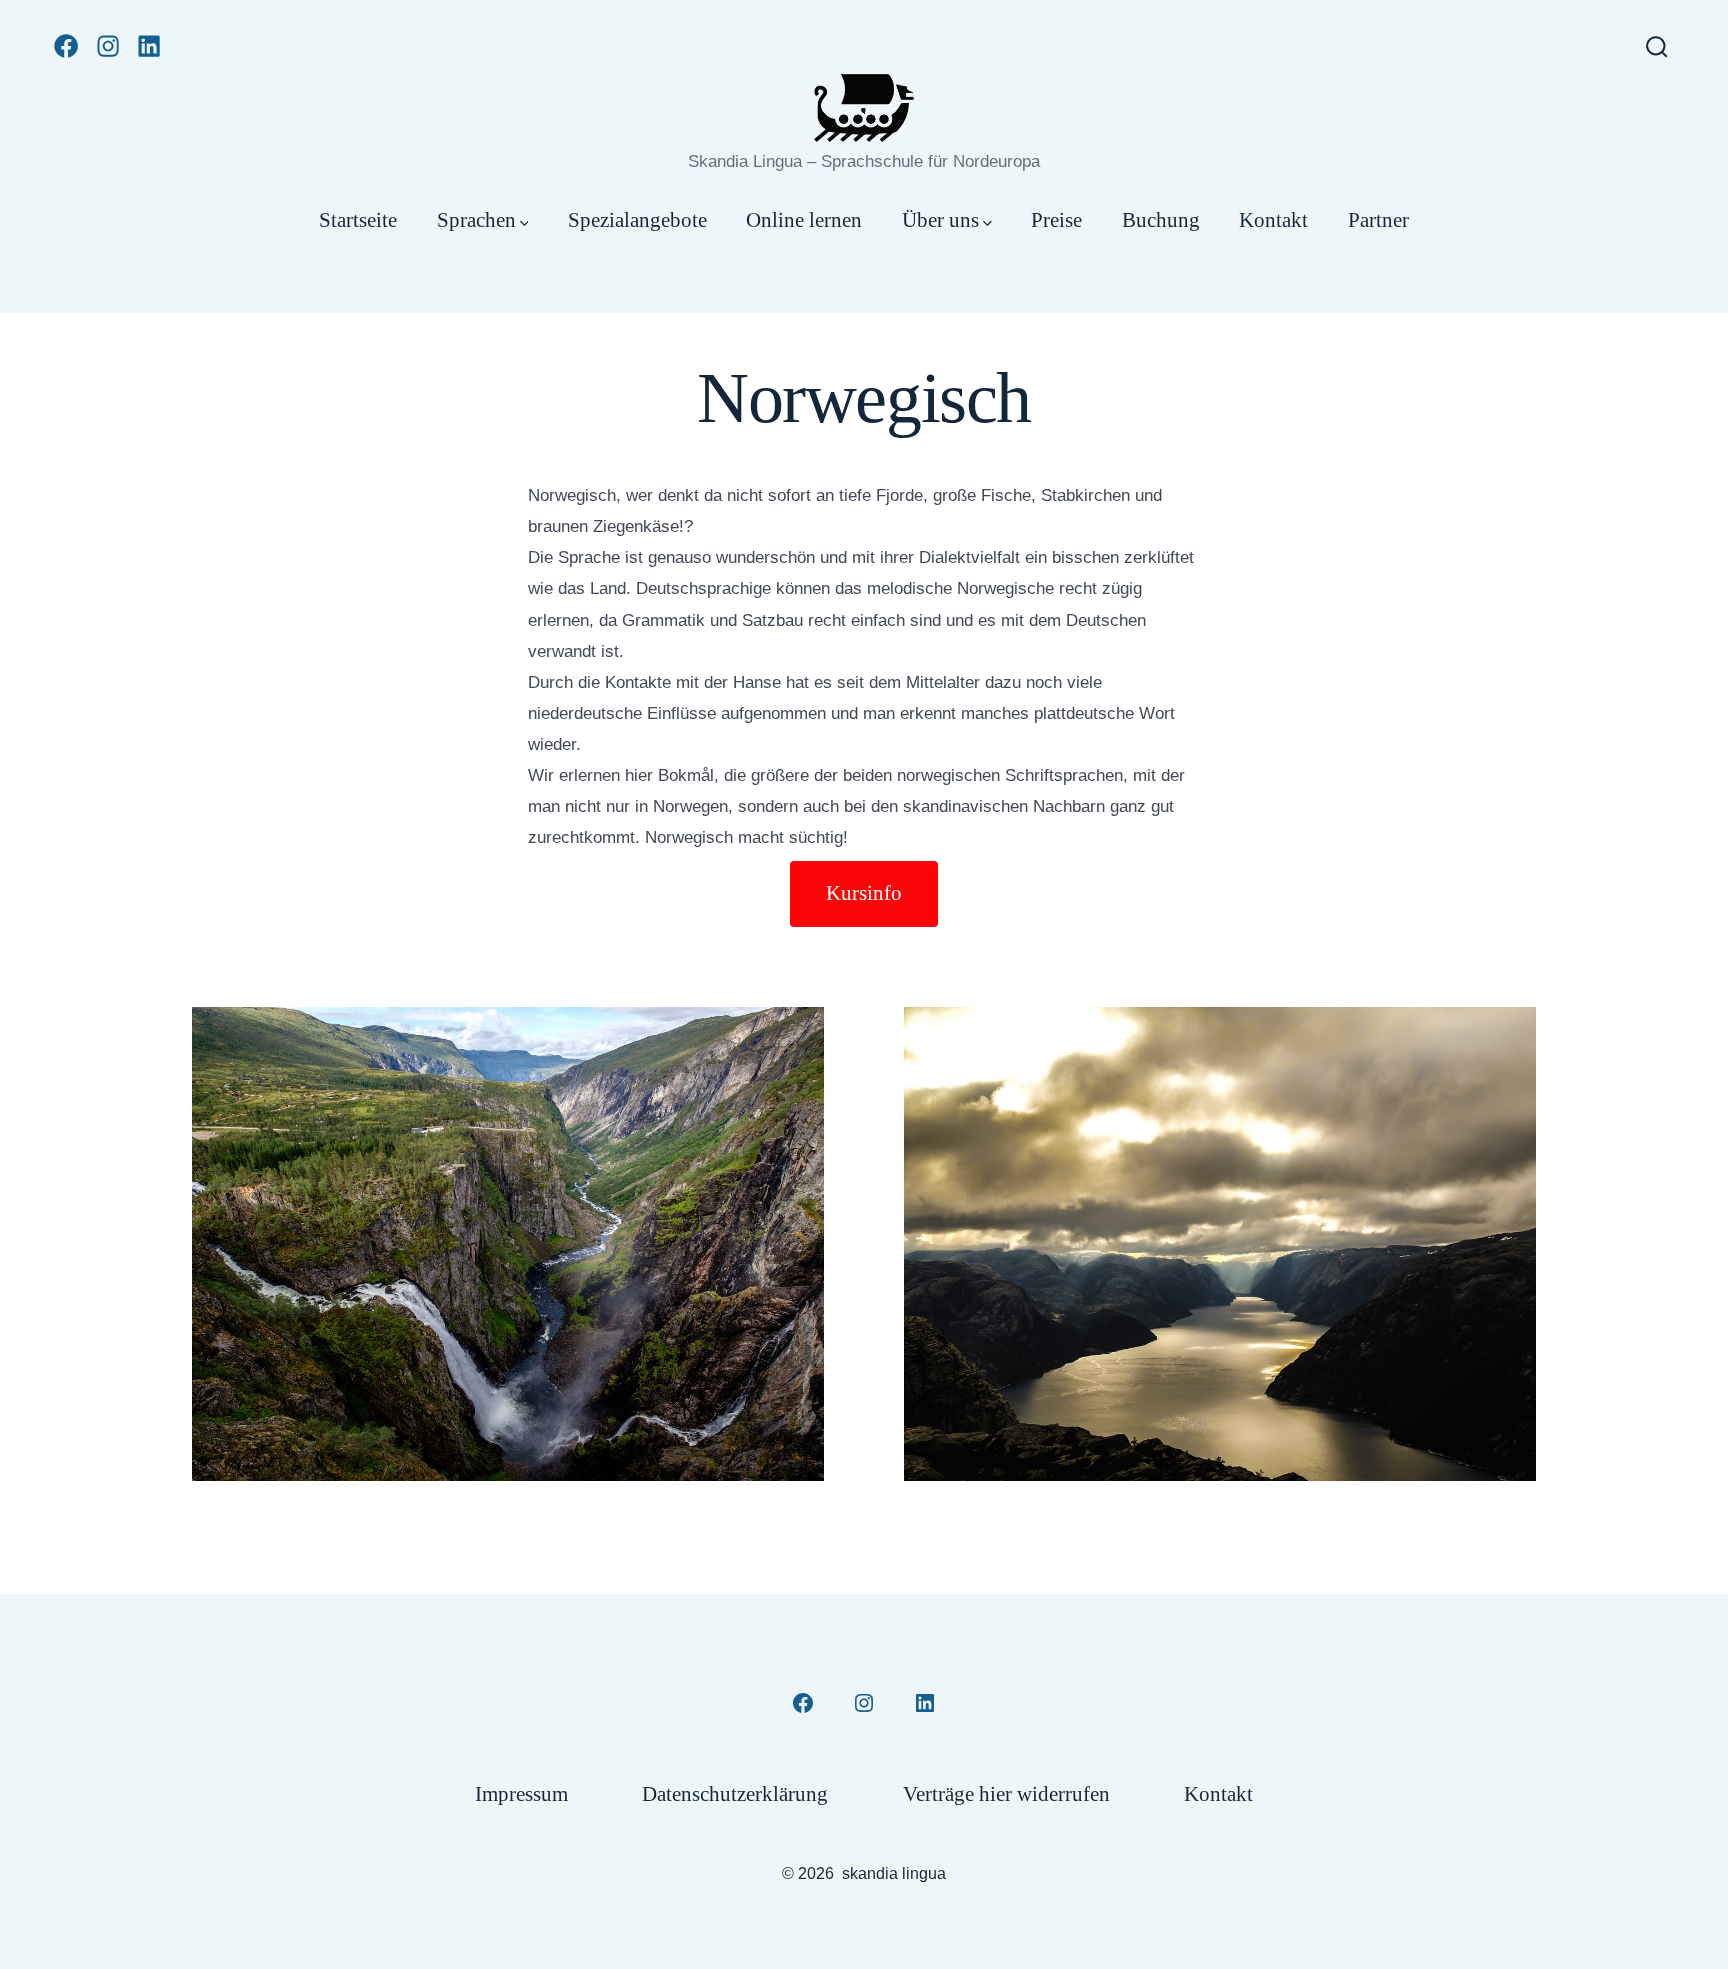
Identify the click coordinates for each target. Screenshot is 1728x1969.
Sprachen (476, 219)
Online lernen (804, 219)
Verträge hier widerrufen (1006, 1793)
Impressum (521, 1793)
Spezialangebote (637, 219)
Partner (1378, 219)
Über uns (940, 219)
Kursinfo (864, 892)
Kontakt (1273, 219)
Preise (1056, 219)
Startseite (358, 219)
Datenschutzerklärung (735, 1793)
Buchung (1161, 219)
